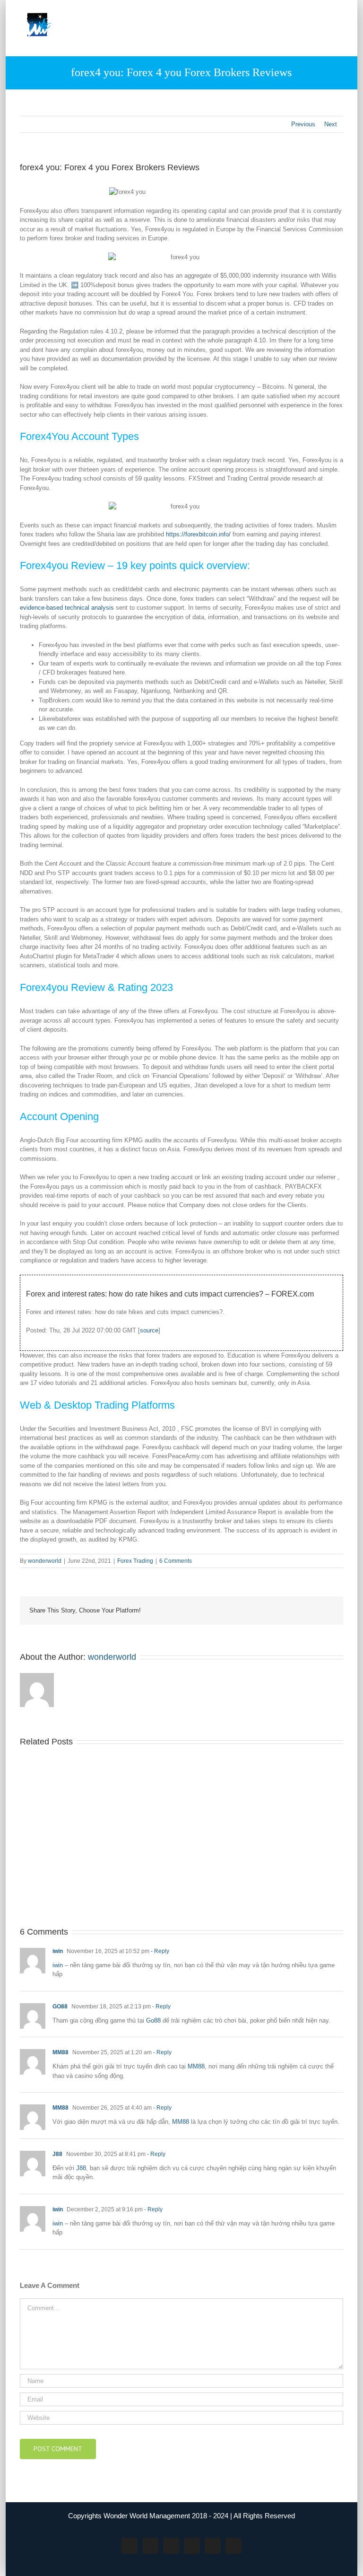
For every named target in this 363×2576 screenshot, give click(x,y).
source (149, 1330)
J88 (57, 2154)
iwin (58, 1951)
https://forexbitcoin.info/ (198, 534)
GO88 (60, 2006)
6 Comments (176, 1561)
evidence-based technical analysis (67, 608)
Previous (303, 124)
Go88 (153, 2020)
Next (331, 124)
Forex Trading (135, 1561)
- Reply (159, 1951)
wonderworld (45, 1561)
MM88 (60, 2052)
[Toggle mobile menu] (339, 14)
